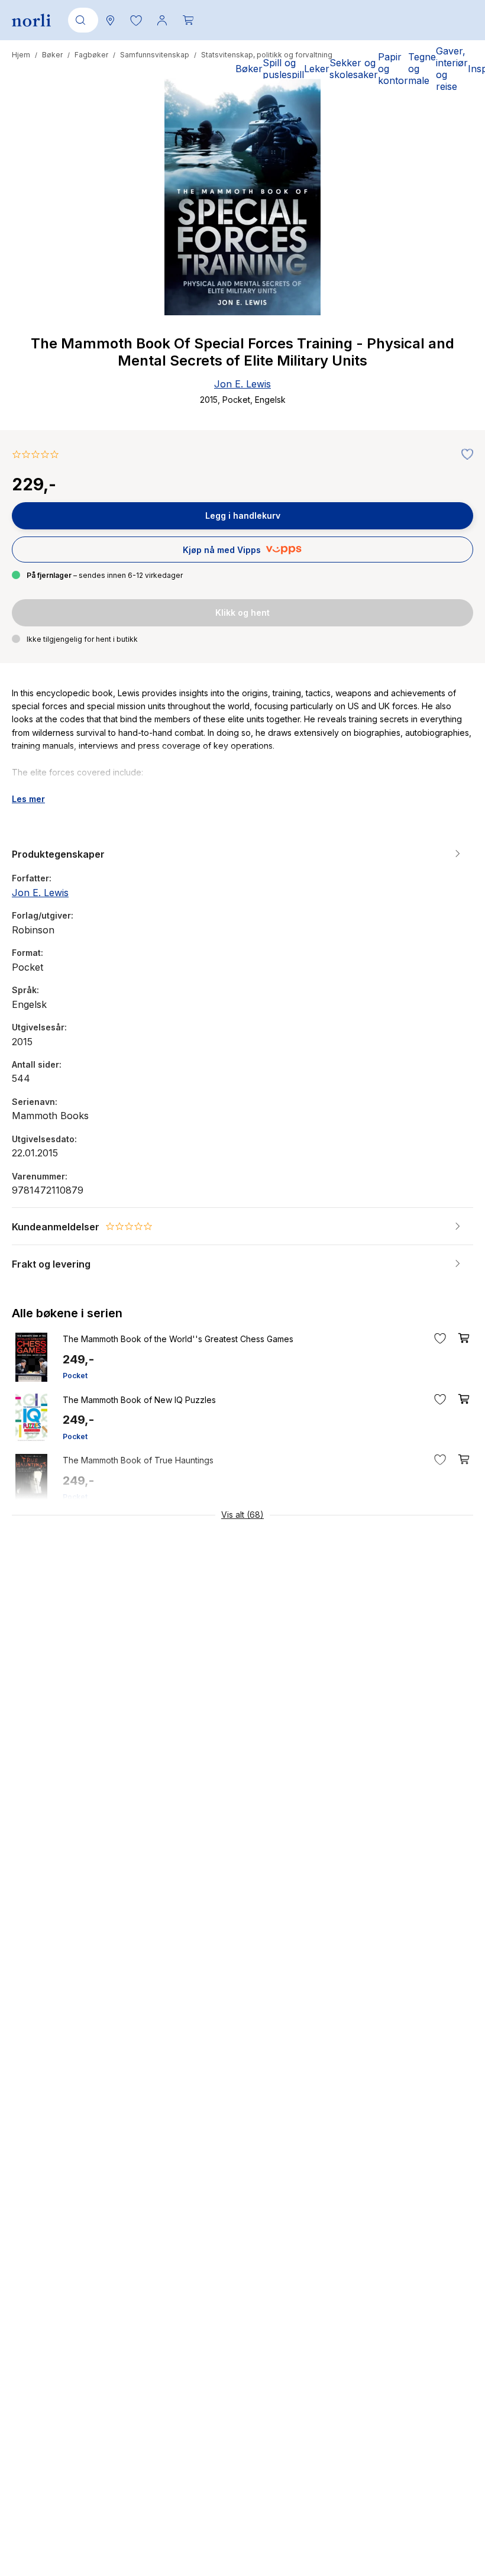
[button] (136, 20)
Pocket (75, 1376)
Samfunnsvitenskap (155, 55)
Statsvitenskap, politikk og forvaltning (267, 55)
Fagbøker (91, 55)
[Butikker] (110, 20)
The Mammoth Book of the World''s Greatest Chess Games (178, 1339)
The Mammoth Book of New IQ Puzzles (139, 1400)
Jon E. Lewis (242, 384)
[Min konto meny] (162, 20)
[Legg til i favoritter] (464, 455)
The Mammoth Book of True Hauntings (138, 1460)
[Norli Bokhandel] (31, 20)
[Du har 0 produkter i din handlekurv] (188, 20)
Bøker (52, 55)
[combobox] (81, 20)
